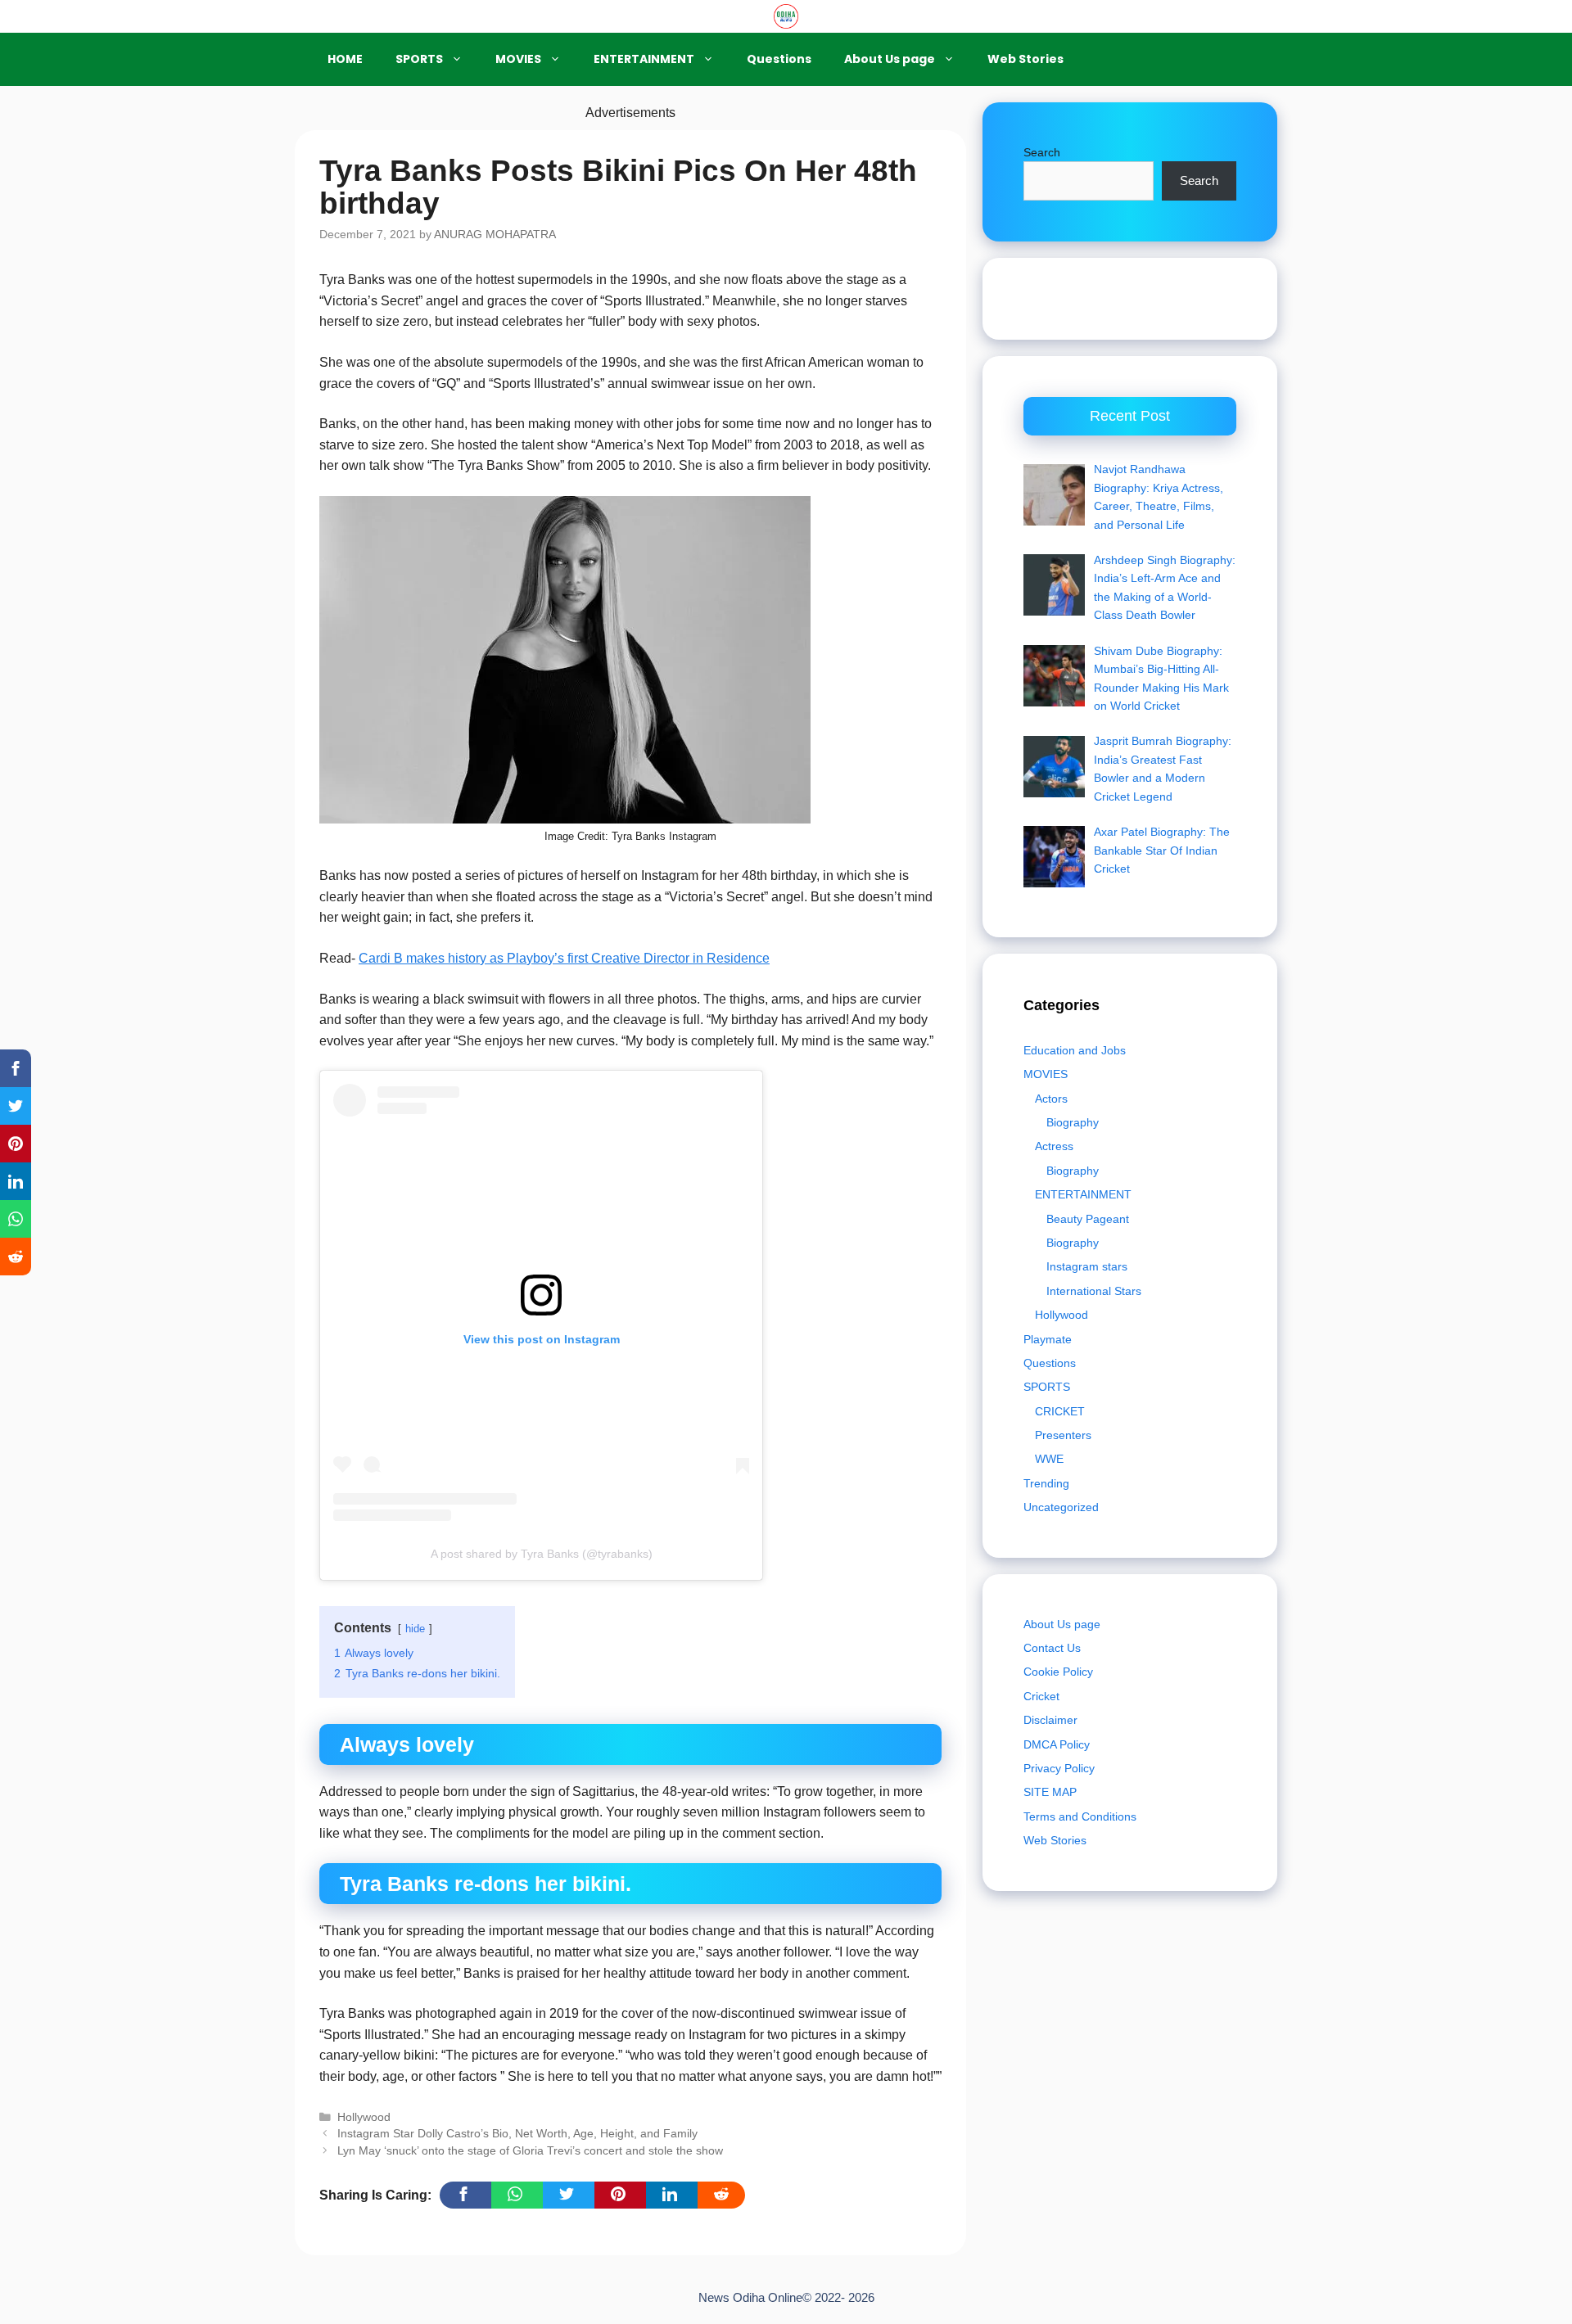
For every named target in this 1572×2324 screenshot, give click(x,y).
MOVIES (518, 59)
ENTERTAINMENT (644, 59)
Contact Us (1052, 1648)
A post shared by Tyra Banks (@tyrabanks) (542, 1554)
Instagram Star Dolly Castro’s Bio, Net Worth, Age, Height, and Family (517, 2134)
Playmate (1048, 1339)
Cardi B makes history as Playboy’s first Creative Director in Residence (564, 958)
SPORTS (419, 59)
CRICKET (1060, 1411)
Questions (779, 59)
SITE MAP (1050, 1792)
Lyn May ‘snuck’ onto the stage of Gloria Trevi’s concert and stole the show (530, 2151)
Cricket (1041, 1696)
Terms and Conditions (1080, 1816)
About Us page (890, 59)
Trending (1046, 1483)
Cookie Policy (1058, 1672)
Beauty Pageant (1088, 1219)
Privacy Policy (1059, 1768)
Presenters (1063, 1435)
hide (415, 1629)
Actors (1051, 1099)
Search (1042, 152)
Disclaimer (1050, 1720)
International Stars (1094, 1291)
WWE (1049, 1459)
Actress (1054, 1146)
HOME (345, 59)
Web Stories (1025, 59)
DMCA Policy (1057, 1744)
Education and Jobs (1075, 1050)
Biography (1073, 1122)
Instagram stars (1087, 1266)
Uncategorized (1061, 1507)
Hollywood (364, 2117)
